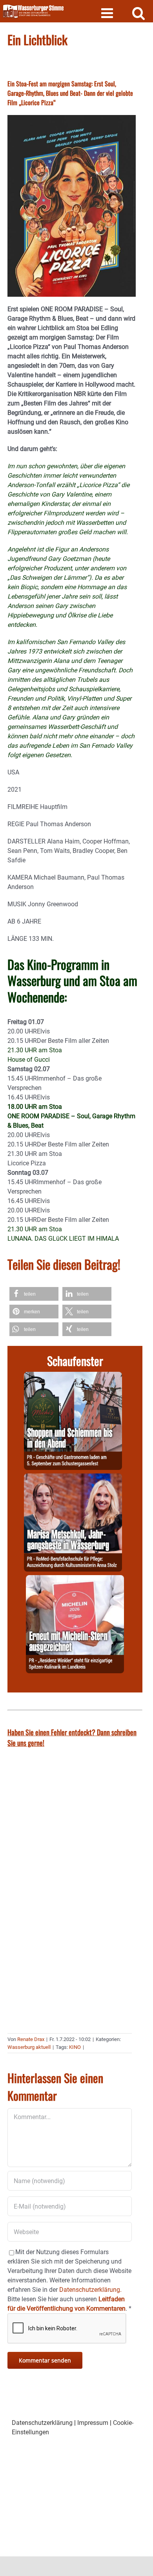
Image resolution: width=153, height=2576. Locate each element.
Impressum (93, 2423)
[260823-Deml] (73, 1376)
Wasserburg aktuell (29, 2047)
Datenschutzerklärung (42, 2423)
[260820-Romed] (73, 1478)
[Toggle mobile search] (139, 13)
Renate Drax (31, 2039)
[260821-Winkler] (75, 1580)
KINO (75, 2047)
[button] (34, 1294)
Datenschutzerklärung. (90, 2290)
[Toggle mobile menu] (108, 13)
